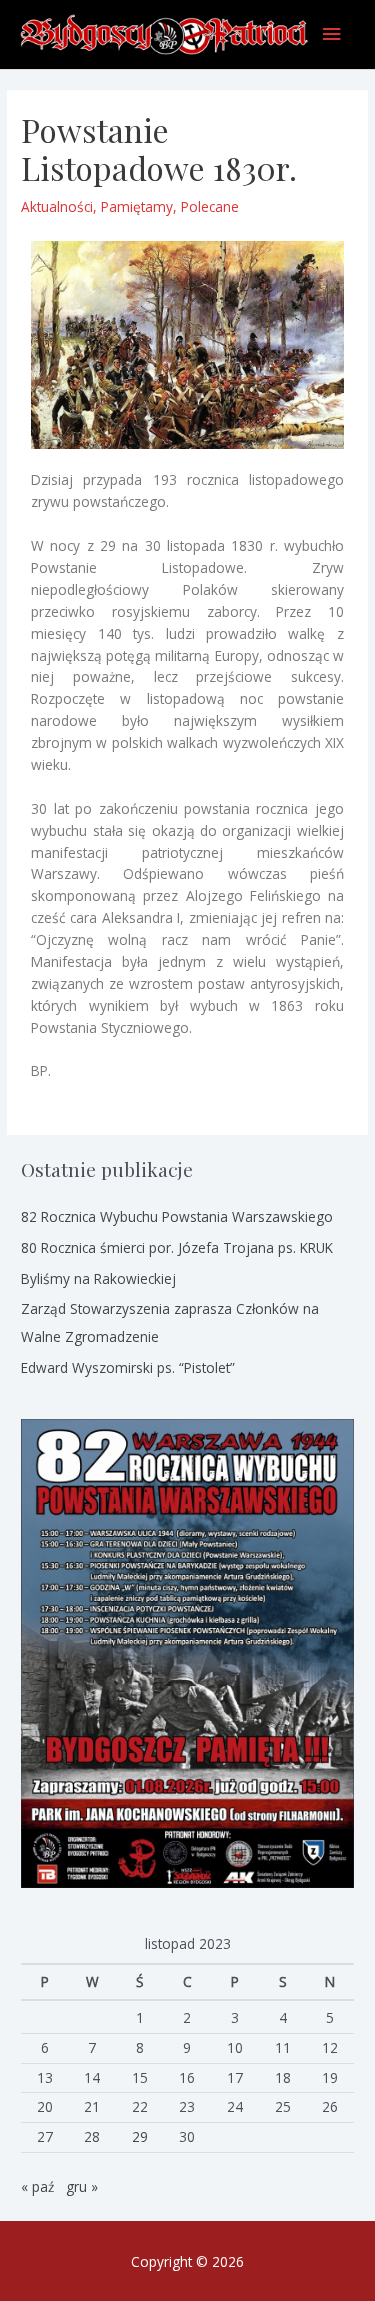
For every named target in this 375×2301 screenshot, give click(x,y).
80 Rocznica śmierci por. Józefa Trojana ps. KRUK (177, 1247)
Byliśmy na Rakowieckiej (98, 1278)
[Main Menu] (332, 34)
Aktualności (57, 206)
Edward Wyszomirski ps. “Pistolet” (128, 1367)
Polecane (210, 206)
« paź (37, 2186)
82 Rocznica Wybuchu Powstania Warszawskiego (177, 1216)
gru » (82, 2186)
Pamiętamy (137, 206)
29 (140, 2136)
